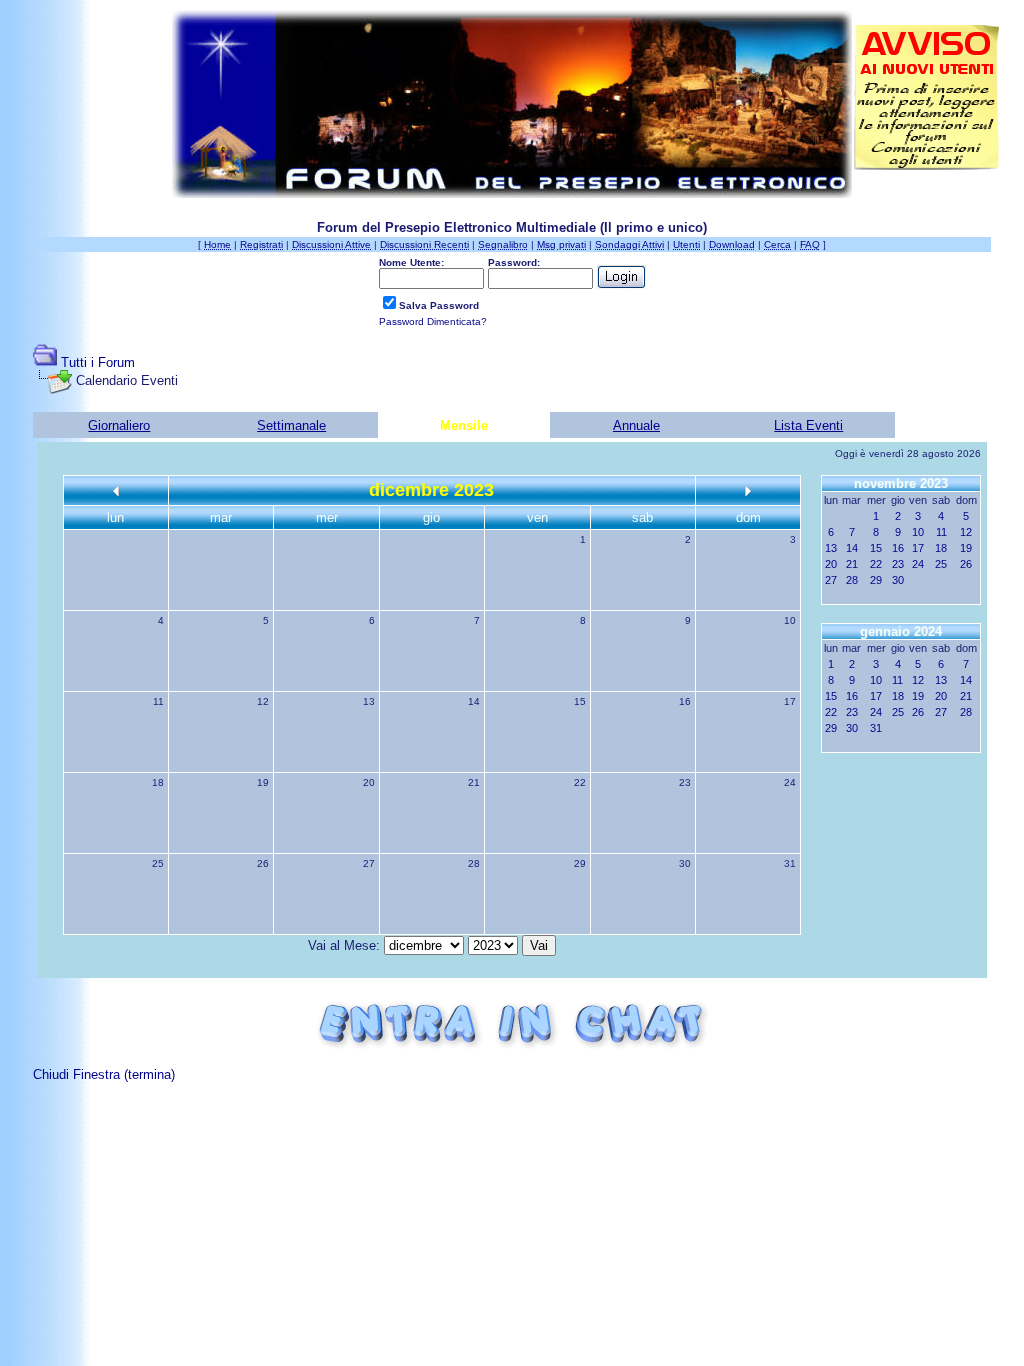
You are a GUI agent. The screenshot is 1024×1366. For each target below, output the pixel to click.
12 (263, 701)
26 (263, 863)
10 (790, 620)
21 (474, 782)
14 (474, 701)
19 (263, 782)
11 (158, 701)
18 (158, 782)
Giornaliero (119, 425)
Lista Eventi (808, 425)
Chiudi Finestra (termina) (104, 1074)
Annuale (636, 425)
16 (685, 701)
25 (158, 863)
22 (580, 782)
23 (685, 782)
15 (580, 701)
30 (685, 863)
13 (369, 701)
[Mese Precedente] (116, 490)
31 (790, 863)
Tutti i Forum (98, 362)
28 (474, 863)
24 (790, 782)
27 (369, 863)
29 (580, 863)
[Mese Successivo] (748, 490)
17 (790, 701)
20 (369, 782)
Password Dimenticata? (433, 321)
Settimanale (291, 425)
